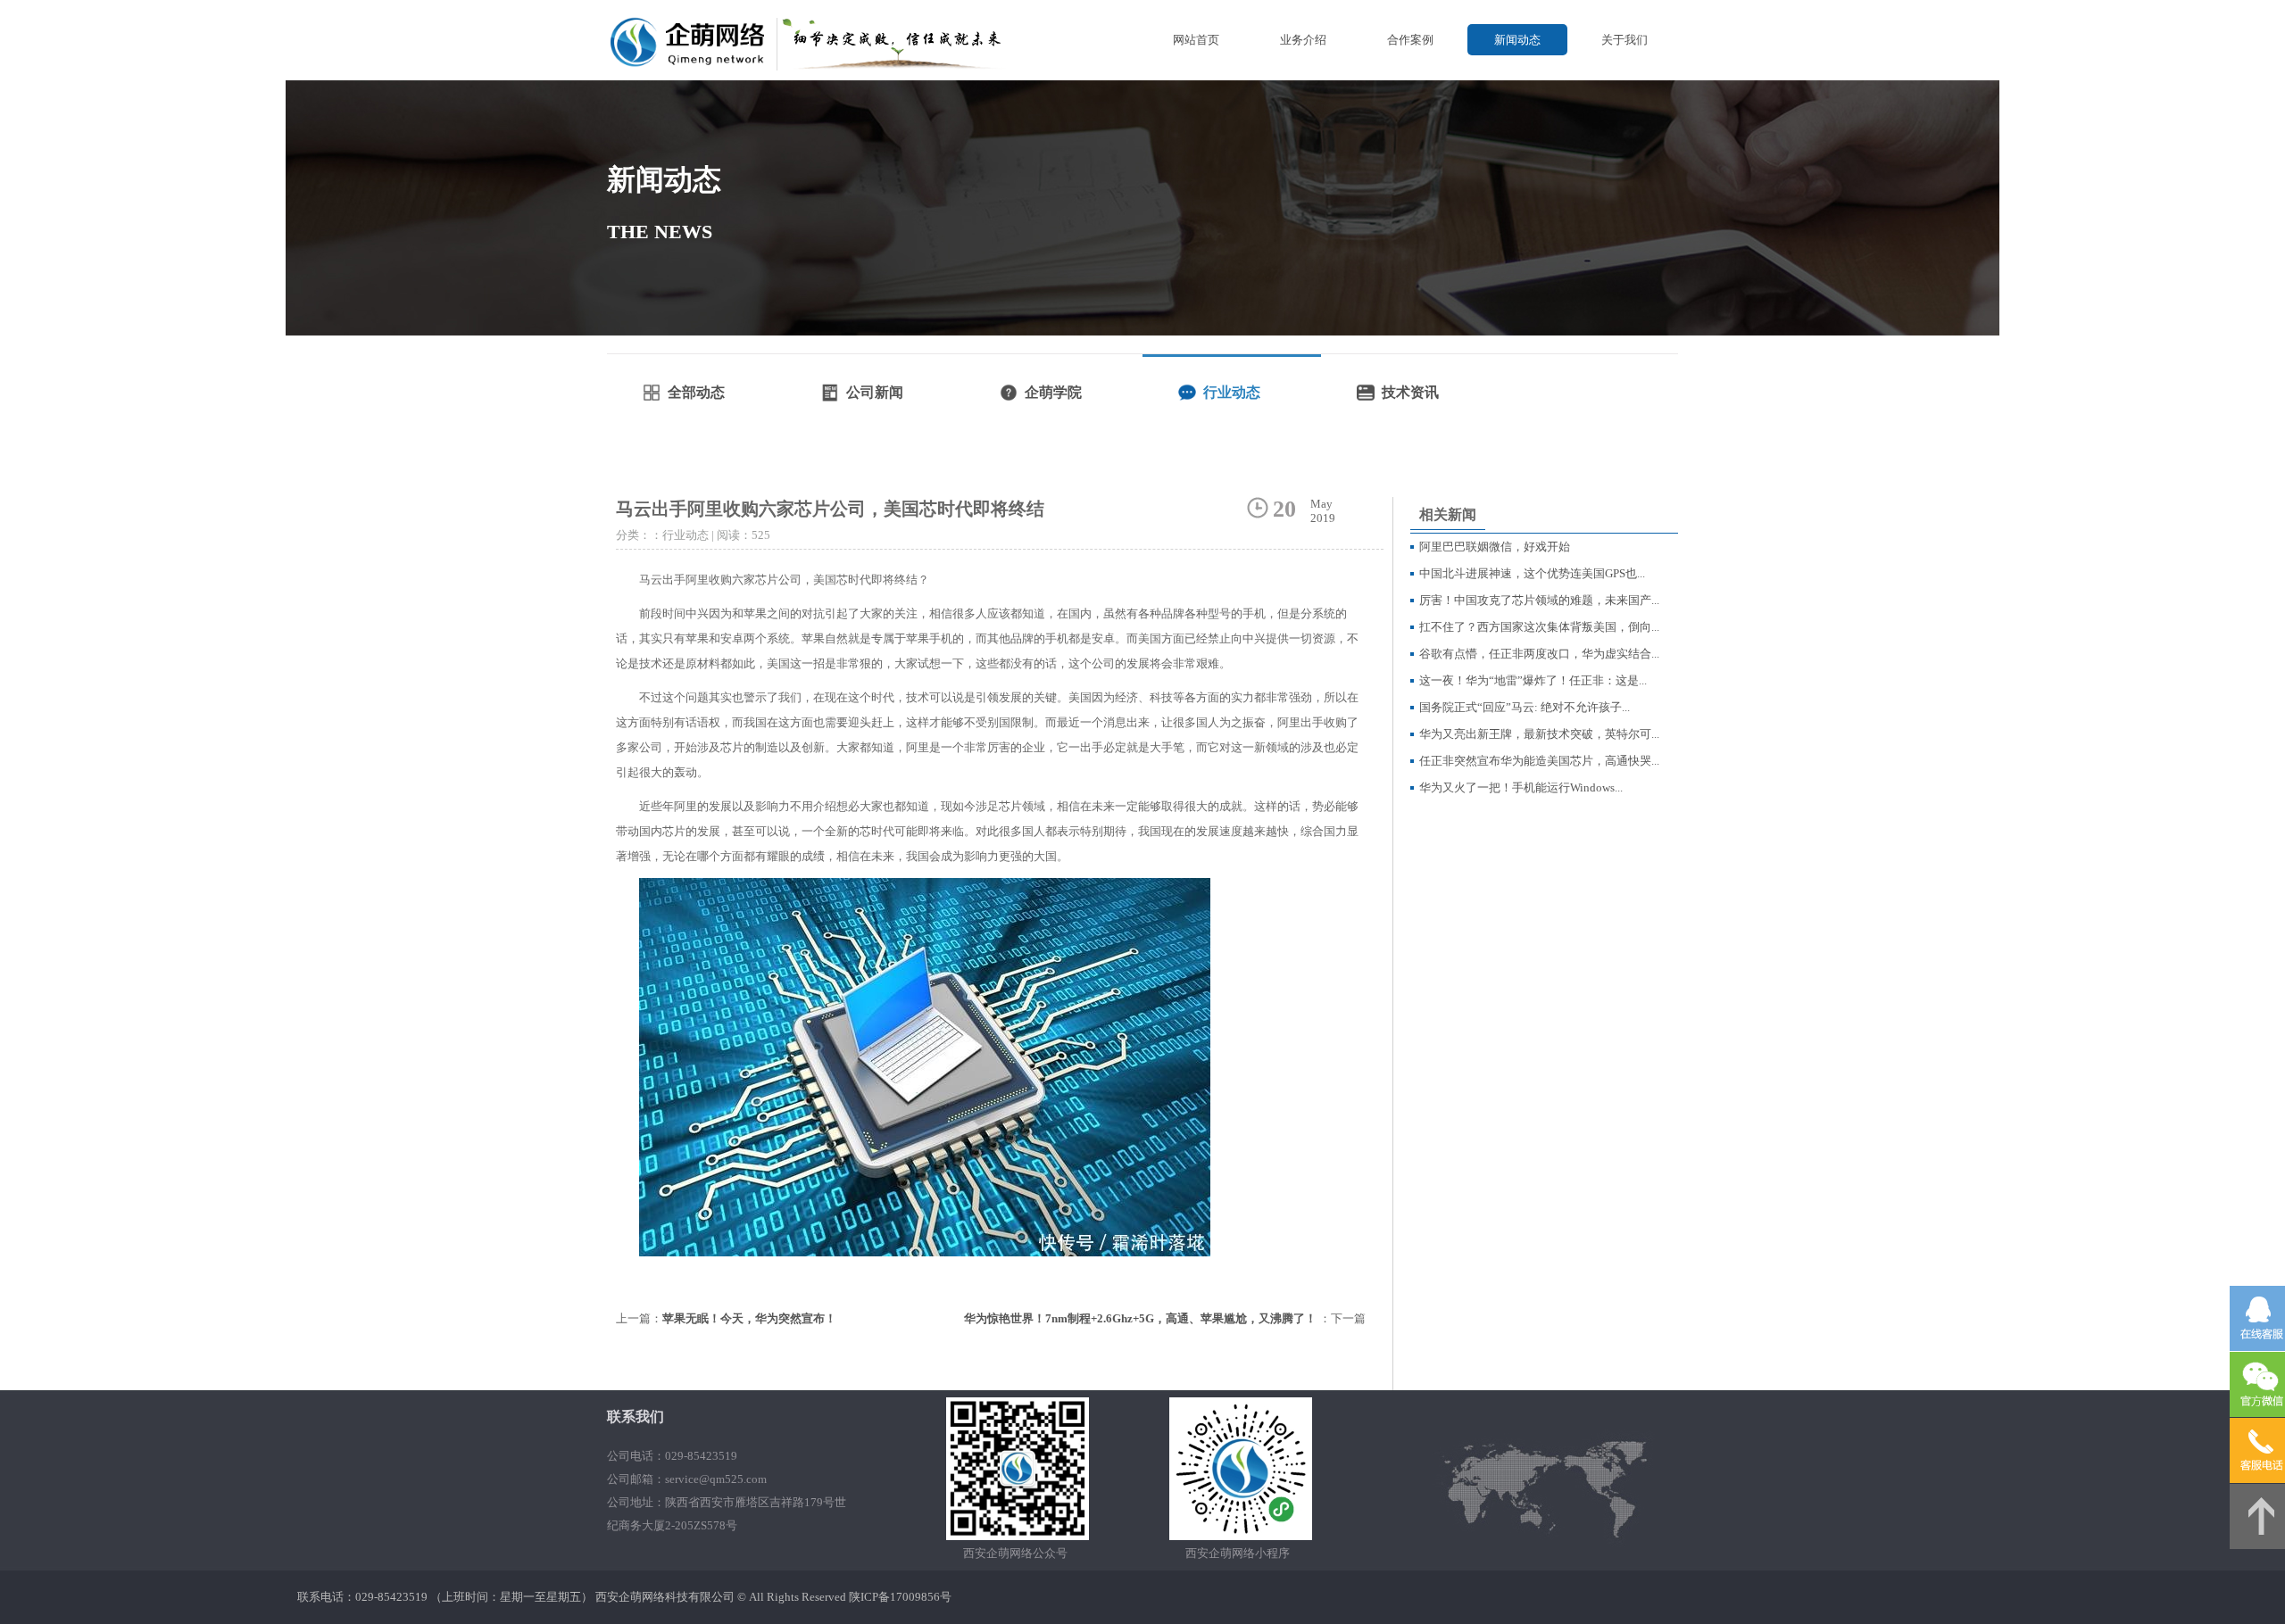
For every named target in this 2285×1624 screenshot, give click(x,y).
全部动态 (696, 392)
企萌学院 (1053, 392)
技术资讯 (1410, 392)
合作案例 (1410, 40)
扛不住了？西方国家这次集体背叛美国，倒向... (1539, 627)
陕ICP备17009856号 (900, 1597)
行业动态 (1232, 392)
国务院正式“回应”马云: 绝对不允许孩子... (1525, 707)
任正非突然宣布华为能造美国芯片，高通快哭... (1539, 761)
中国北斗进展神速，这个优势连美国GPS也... (1532, 573)
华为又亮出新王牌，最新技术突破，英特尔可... (1539, 734)
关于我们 (1624, 40)
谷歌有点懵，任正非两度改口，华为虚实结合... (1539, 654)
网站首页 (1196, 40)
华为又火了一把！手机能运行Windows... (1521, 787)
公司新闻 (875, 392)
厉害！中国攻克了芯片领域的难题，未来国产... (1539, 600)
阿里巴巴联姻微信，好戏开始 (1495, 547)
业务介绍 (1303, 40)
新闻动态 (1517, 40)
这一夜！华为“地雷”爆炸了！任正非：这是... (1533, 680)
